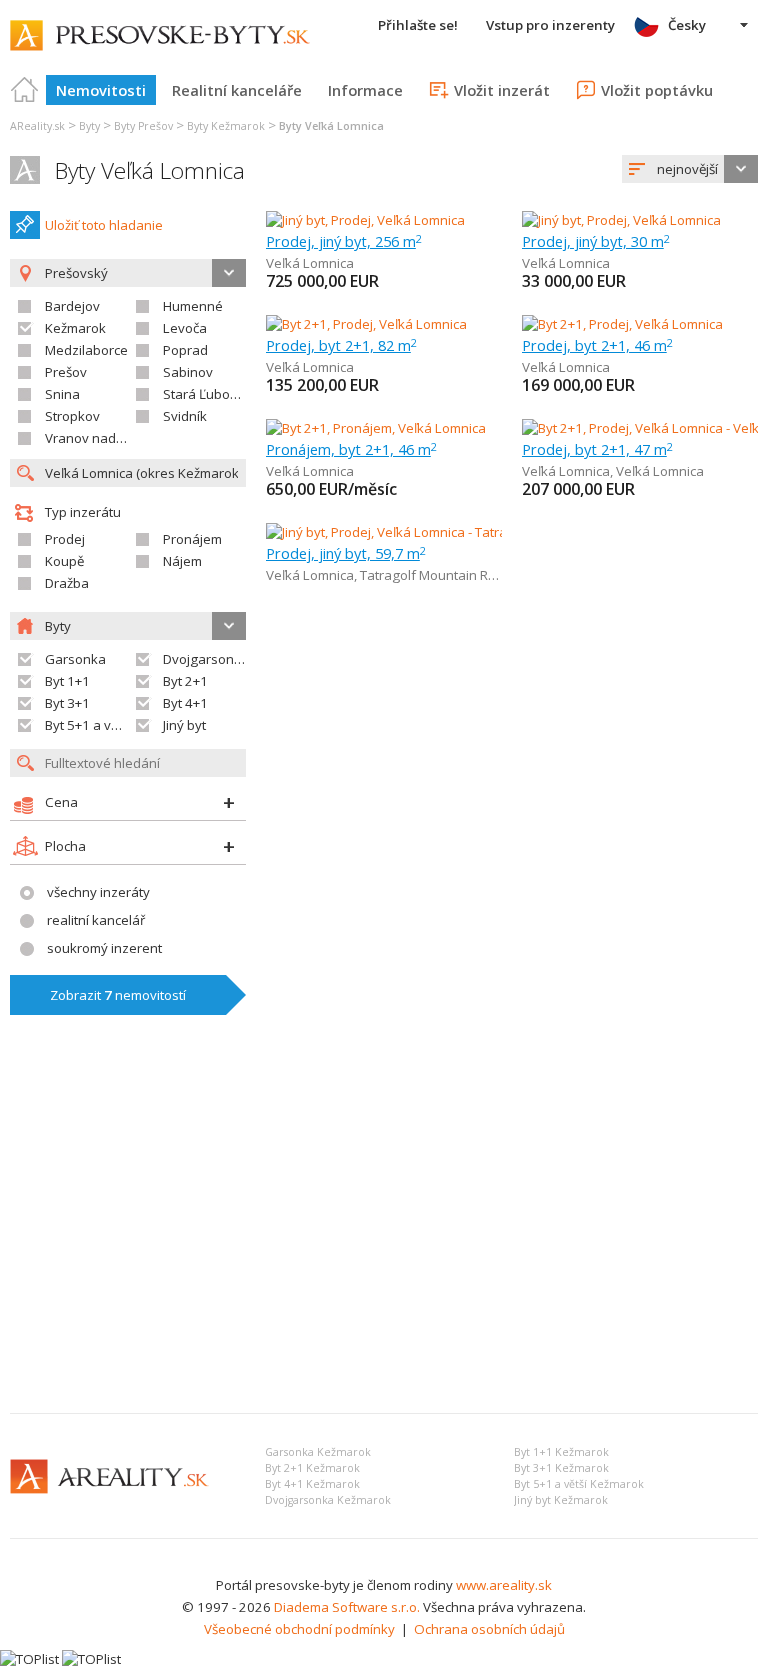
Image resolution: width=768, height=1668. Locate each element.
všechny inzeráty (98, 892)
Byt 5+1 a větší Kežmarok (579, 1484)
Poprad (185, 350)
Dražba (67, 583)
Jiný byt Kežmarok (561, 1500)
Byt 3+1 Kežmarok (561, 1468)
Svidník (185, 416)
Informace (365, 90)
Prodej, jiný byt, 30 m (596, 241)
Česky (687, 25)
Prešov (66, 372)
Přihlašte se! (418, 25)
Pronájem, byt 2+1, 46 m (351, 449)
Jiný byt (184, 725)
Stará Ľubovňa (208, 394)
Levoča (185, 328)
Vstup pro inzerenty (550, 25)
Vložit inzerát (502, 90)
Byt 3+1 (67, 703)
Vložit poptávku (657, 90)
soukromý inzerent (104, 948)
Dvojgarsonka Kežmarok (328, 1500)
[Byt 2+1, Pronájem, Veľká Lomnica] (376, 428)
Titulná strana (25, 90)
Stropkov (72, 416)
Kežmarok (75, 328)
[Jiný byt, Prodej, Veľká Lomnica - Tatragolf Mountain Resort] (442, 532)
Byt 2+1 (185, 681)
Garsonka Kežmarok (318, 1452)
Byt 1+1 (67, 681)
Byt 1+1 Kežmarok (561, 1452)
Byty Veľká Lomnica (150, 170)
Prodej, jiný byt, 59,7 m (346, 553)
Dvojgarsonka (206, 659)
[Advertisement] (384, 1248)
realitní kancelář (96, 920)
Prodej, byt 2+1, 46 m (597, 345)
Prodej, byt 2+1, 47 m (597, 449)
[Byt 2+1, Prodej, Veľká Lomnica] (366, 324)
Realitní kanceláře (237, 90)
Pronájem (192, 539)
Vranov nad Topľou (103, 438)
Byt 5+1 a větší (88, 725)
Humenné (193, 306)
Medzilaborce (86, 350)
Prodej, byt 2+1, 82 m (341, 345)
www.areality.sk (504, 1585)
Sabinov (188, 372)
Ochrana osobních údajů (489, 1629)
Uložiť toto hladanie (104, 225)
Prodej (65, 539)
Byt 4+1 (185, 703)
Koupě (64, 561)
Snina (62, 394)
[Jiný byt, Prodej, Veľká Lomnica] (365, 220)
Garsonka (75, 659)
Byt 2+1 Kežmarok (312, 1468)
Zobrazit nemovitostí (118, 995)
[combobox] (690, 169)
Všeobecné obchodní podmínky (299, 1629)
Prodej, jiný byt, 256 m (344, 241)
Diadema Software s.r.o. (347, 1607)
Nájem (182, 561)
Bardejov (72, 306)
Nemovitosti (101, 90)
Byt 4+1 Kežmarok (312, 1484)
